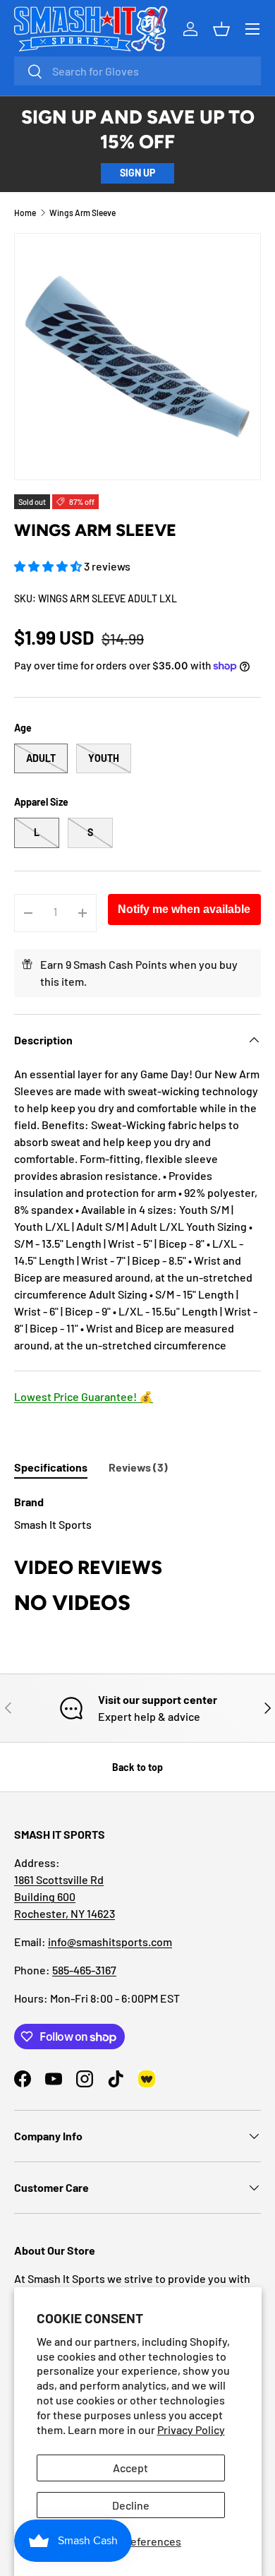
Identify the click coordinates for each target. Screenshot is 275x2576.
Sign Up (137, 173)
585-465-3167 (84, 1970)
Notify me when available (184, 909)
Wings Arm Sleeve (82, 213)
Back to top (137, 1767)
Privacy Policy (191, 2429)
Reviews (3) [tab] (138, 1467)
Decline (131, 2505)
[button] (49, 566)
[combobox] (137, 71)
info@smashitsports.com (110, 1942)
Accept (130, 2468)
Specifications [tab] (51, 1467)
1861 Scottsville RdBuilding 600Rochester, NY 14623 (65, 1896)
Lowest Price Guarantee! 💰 (84, 1396)
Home (25, 213)
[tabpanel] (137, 1513)
